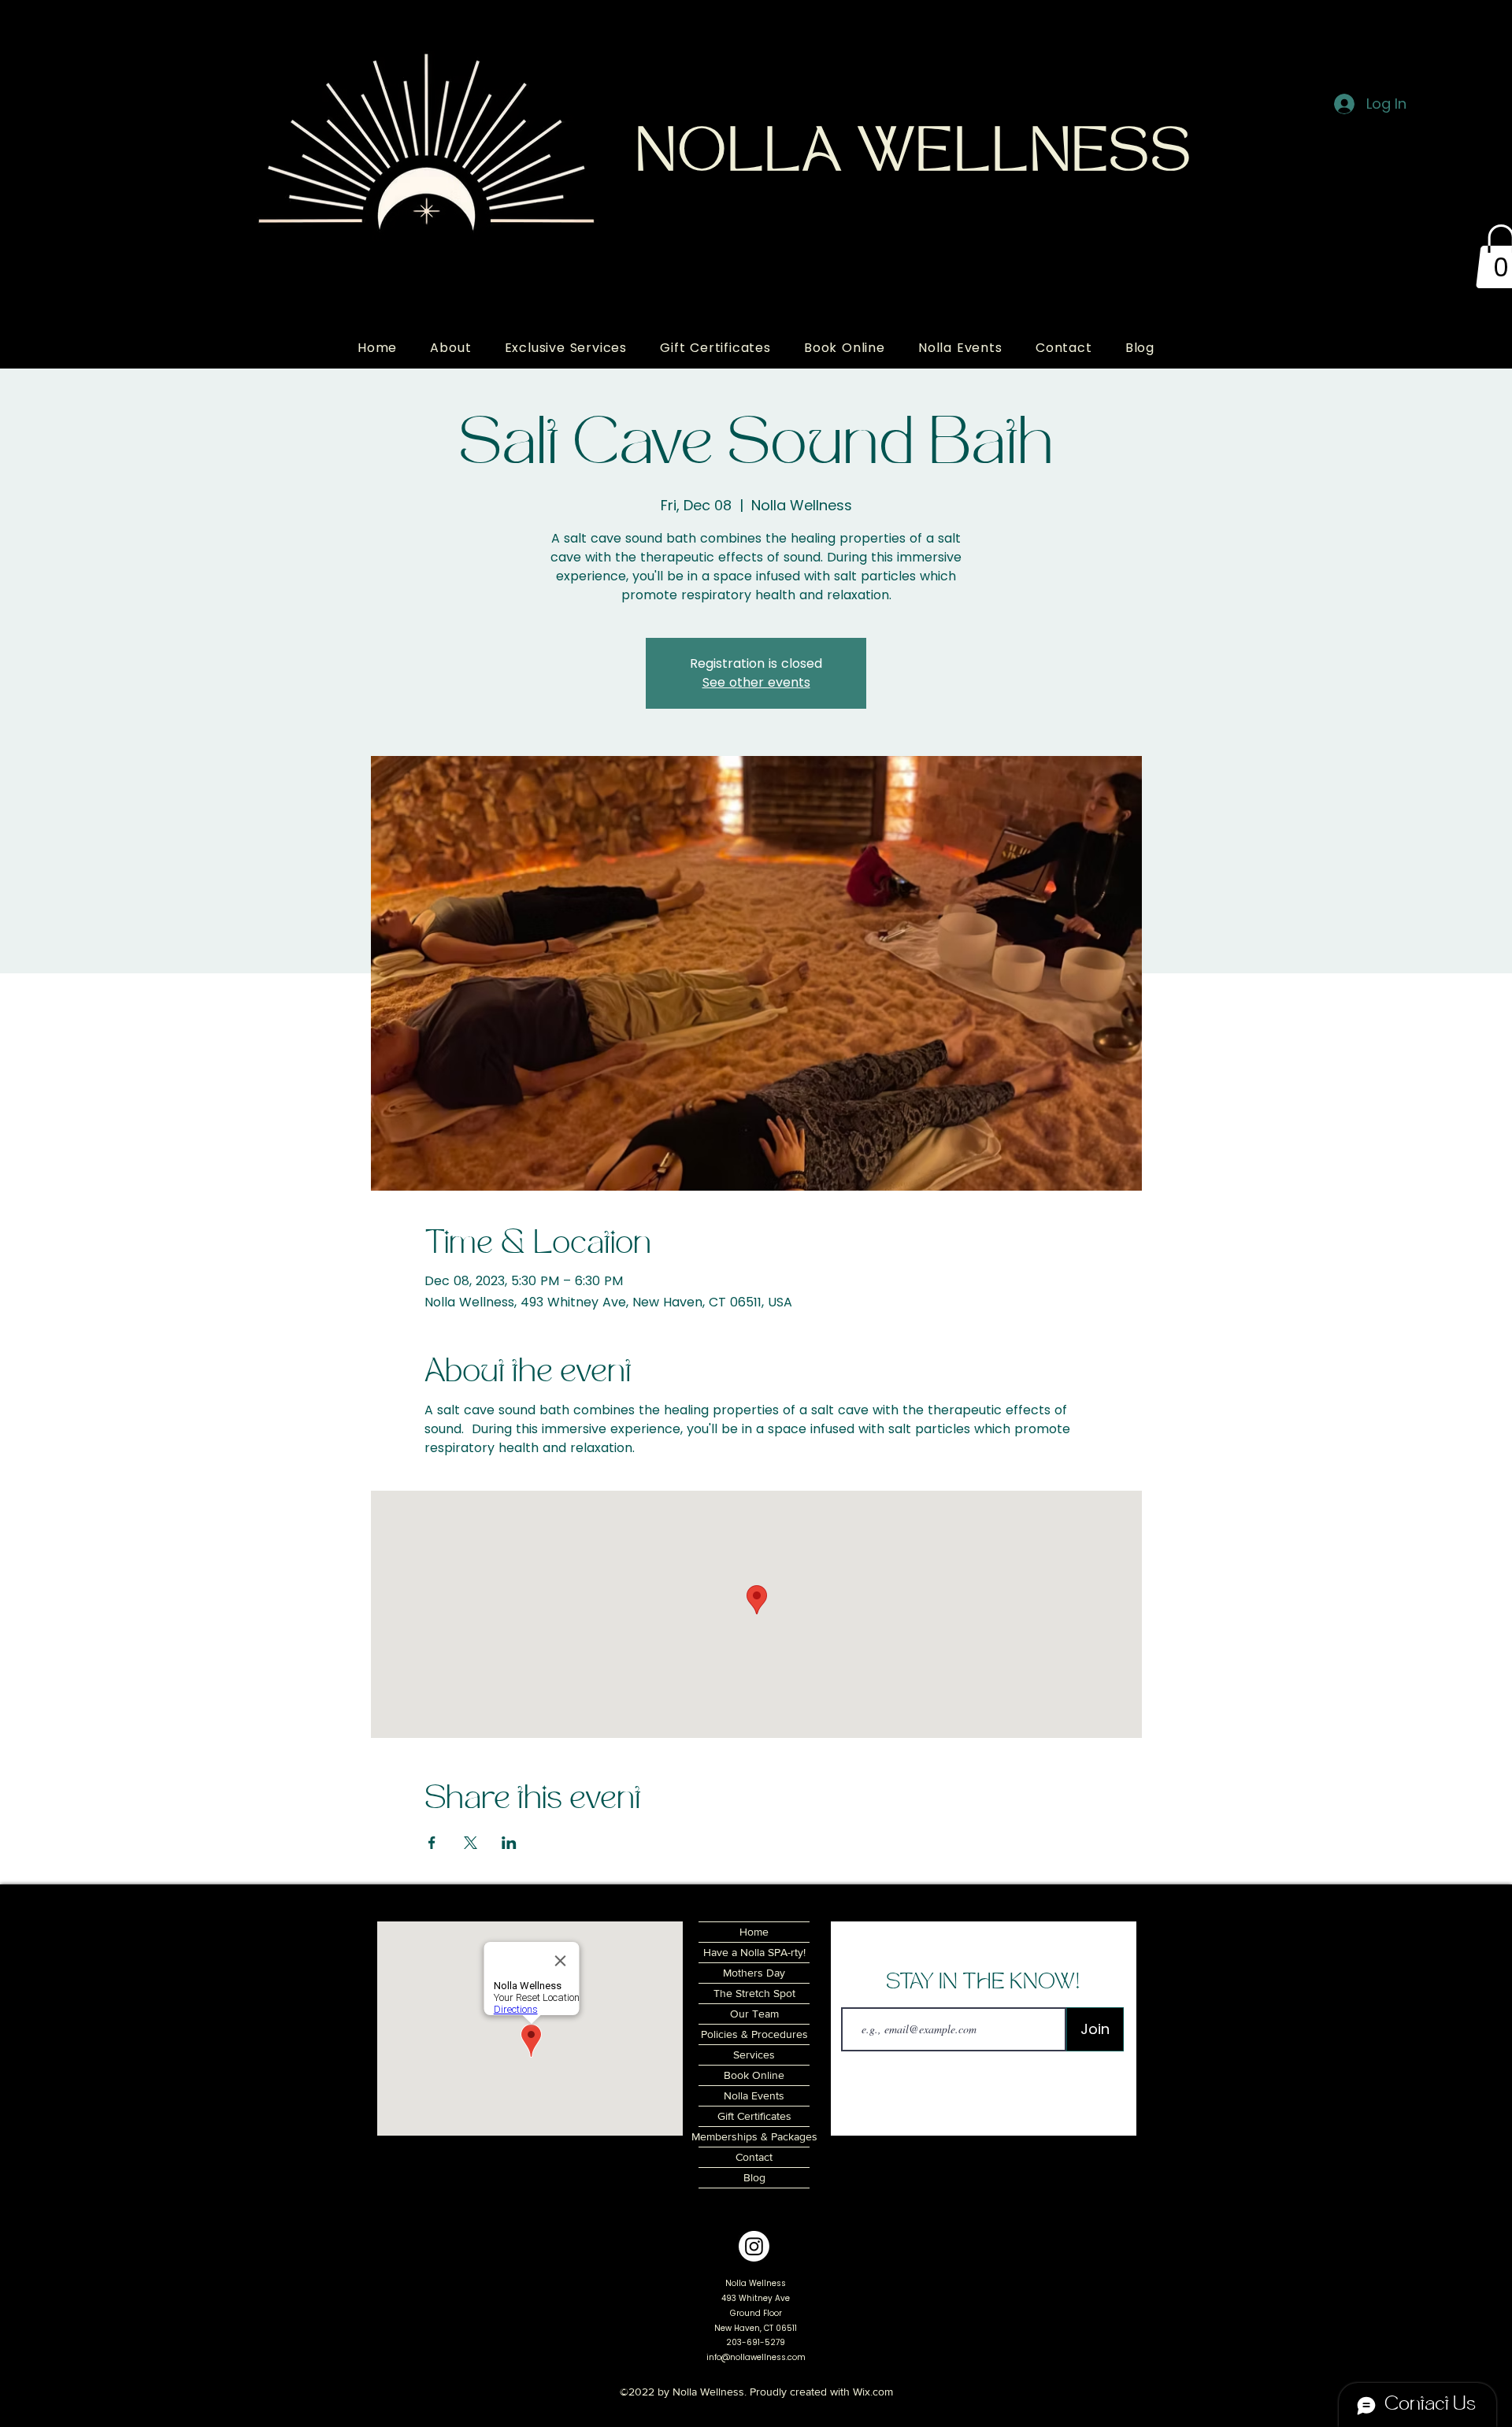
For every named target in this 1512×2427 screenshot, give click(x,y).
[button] (450, 348)
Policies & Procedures (754, 2034)
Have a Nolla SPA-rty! (754, 1952)
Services (754, 2055)
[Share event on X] (471, 1843)
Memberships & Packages (754, 2136)
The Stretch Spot (754, 1993)
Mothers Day (754, 1973)
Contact (754, 2157)
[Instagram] (754, 2246)
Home (754, 1932)
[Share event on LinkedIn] (509, 1843)
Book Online (754, 2075)
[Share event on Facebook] (432, 1843)
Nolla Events (754, 2095)
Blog (754, 2177)
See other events (756, 682)
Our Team (754, 2014)
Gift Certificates (754, 2116)
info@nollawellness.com (756, 2357)
